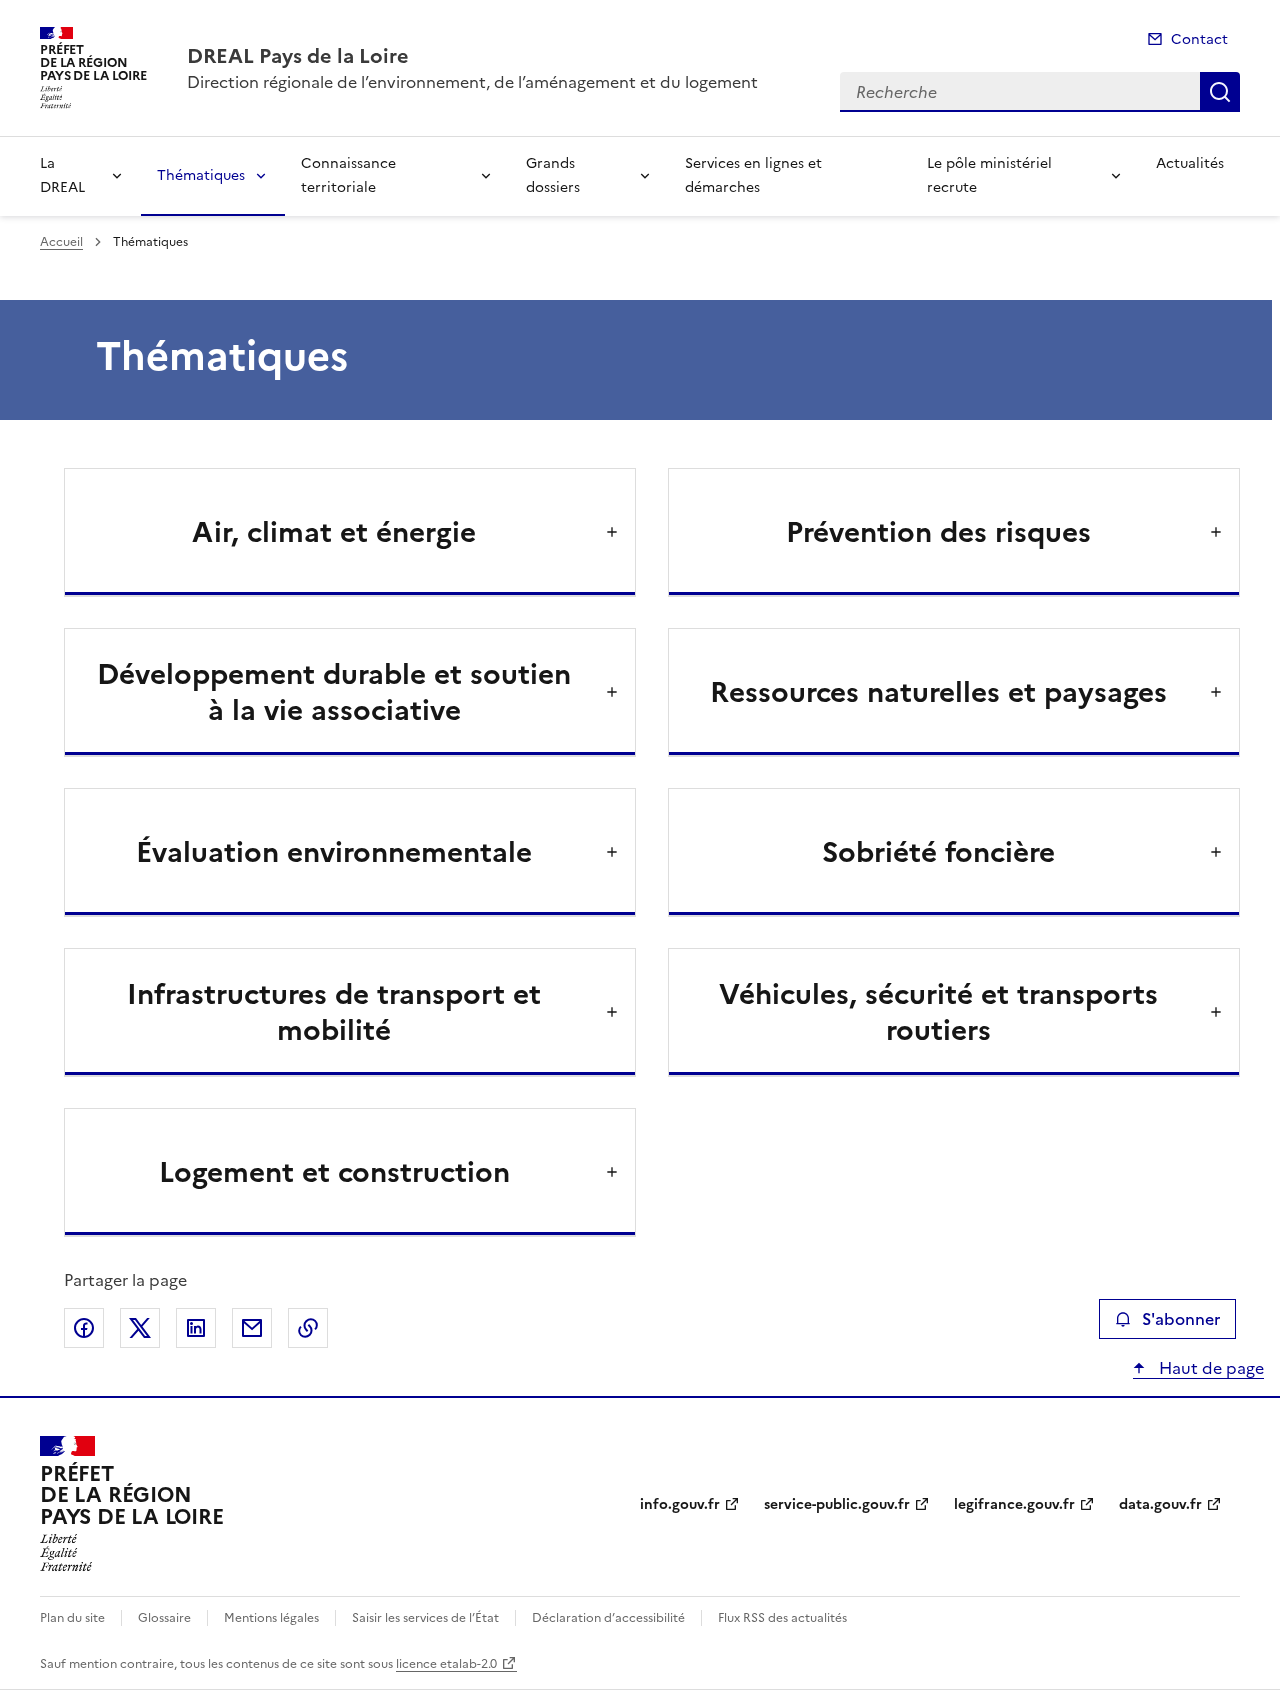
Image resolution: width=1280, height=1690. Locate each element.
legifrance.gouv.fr (1014, 1504)
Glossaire (164, 1618)
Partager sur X (140, 1328)
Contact (1199, 39)
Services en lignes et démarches (753, 175)
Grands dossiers (553, 175)
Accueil (61, 242)
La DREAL (62, 175)
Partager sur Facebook (84, 1328)
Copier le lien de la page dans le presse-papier (308, 1328)
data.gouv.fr (1160, 1504)
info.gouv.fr (680, 1504)
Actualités (1190, 163)
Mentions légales (271, 1618)
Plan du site (72, 1618)
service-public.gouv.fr (837, 1504)
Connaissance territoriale (348, 175)
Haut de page (1209, 1368)
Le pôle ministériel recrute (989, 175)
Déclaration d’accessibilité (608, 1618)
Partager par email (252, 1328)
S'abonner (1181, 1319)
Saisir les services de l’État (425, 1618)
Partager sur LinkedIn (196, 1328)
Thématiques (201, 175)
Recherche (1220, 92)
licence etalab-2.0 (446, 1664)
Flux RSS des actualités (782, 1618)
